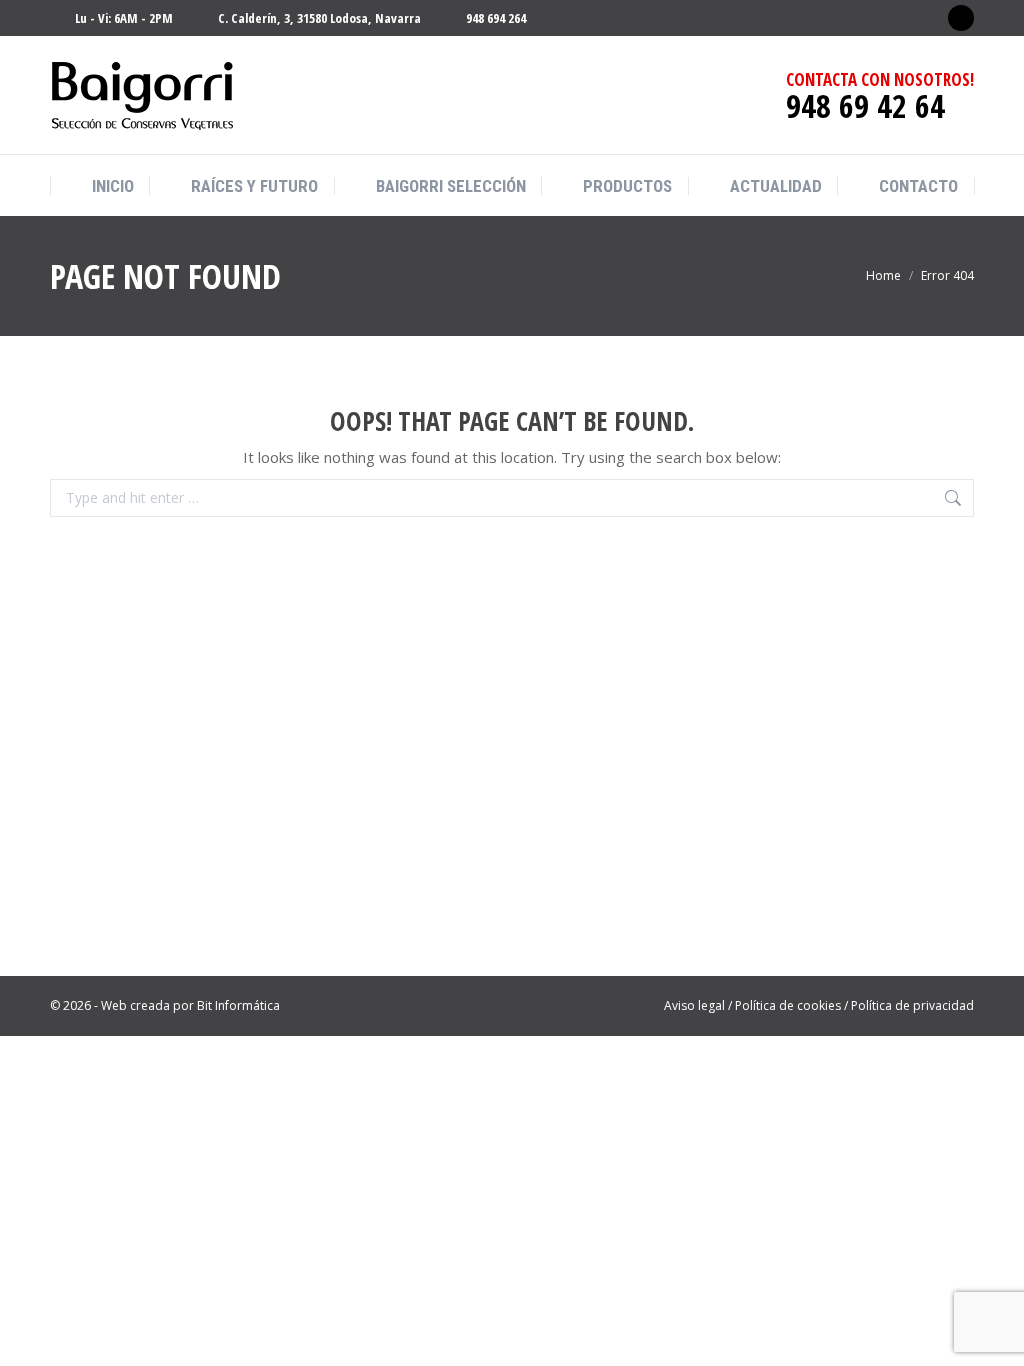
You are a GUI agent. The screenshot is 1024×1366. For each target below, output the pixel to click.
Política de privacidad (912, 1005)
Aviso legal (694, 1005)
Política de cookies (788, 1005)
